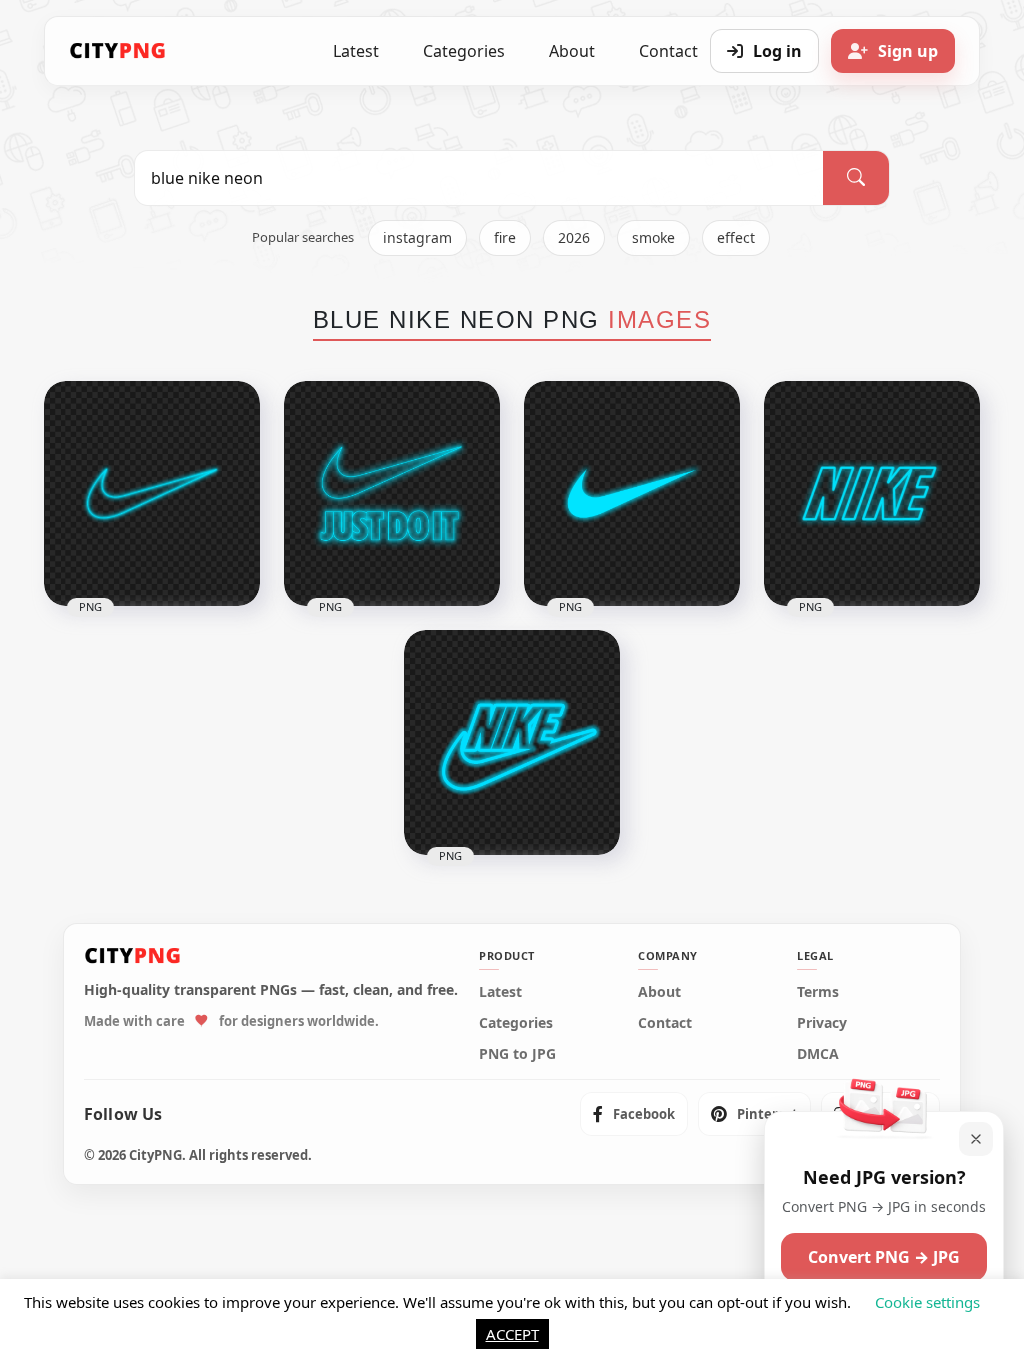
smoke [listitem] (653, 237)
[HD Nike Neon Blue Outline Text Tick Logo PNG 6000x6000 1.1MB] (512, 742)
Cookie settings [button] (927, 1302)
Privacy (822, 1023)
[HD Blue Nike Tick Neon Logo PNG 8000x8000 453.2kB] (632, 493)
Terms (818, 992)
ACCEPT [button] (512, 1334)
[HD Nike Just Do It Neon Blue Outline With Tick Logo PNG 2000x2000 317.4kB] (392, 493)
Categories (464, 51)
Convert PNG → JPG (884, 1257)
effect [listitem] (736, 237)
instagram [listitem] (417, 237)
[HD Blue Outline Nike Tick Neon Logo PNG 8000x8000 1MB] (152, 493)
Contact (665, 1023)
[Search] (856, 178)
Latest (356, 51)
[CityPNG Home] (118, 51)
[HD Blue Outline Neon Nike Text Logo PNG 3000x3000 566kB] (872, 493)
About (572, 51)
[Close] (976, 1139)
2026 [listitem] (574, 237)
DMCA (818, 1054)
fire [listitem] (505, 237)
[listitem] (634, 1114)
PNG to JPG (517, 1054)
